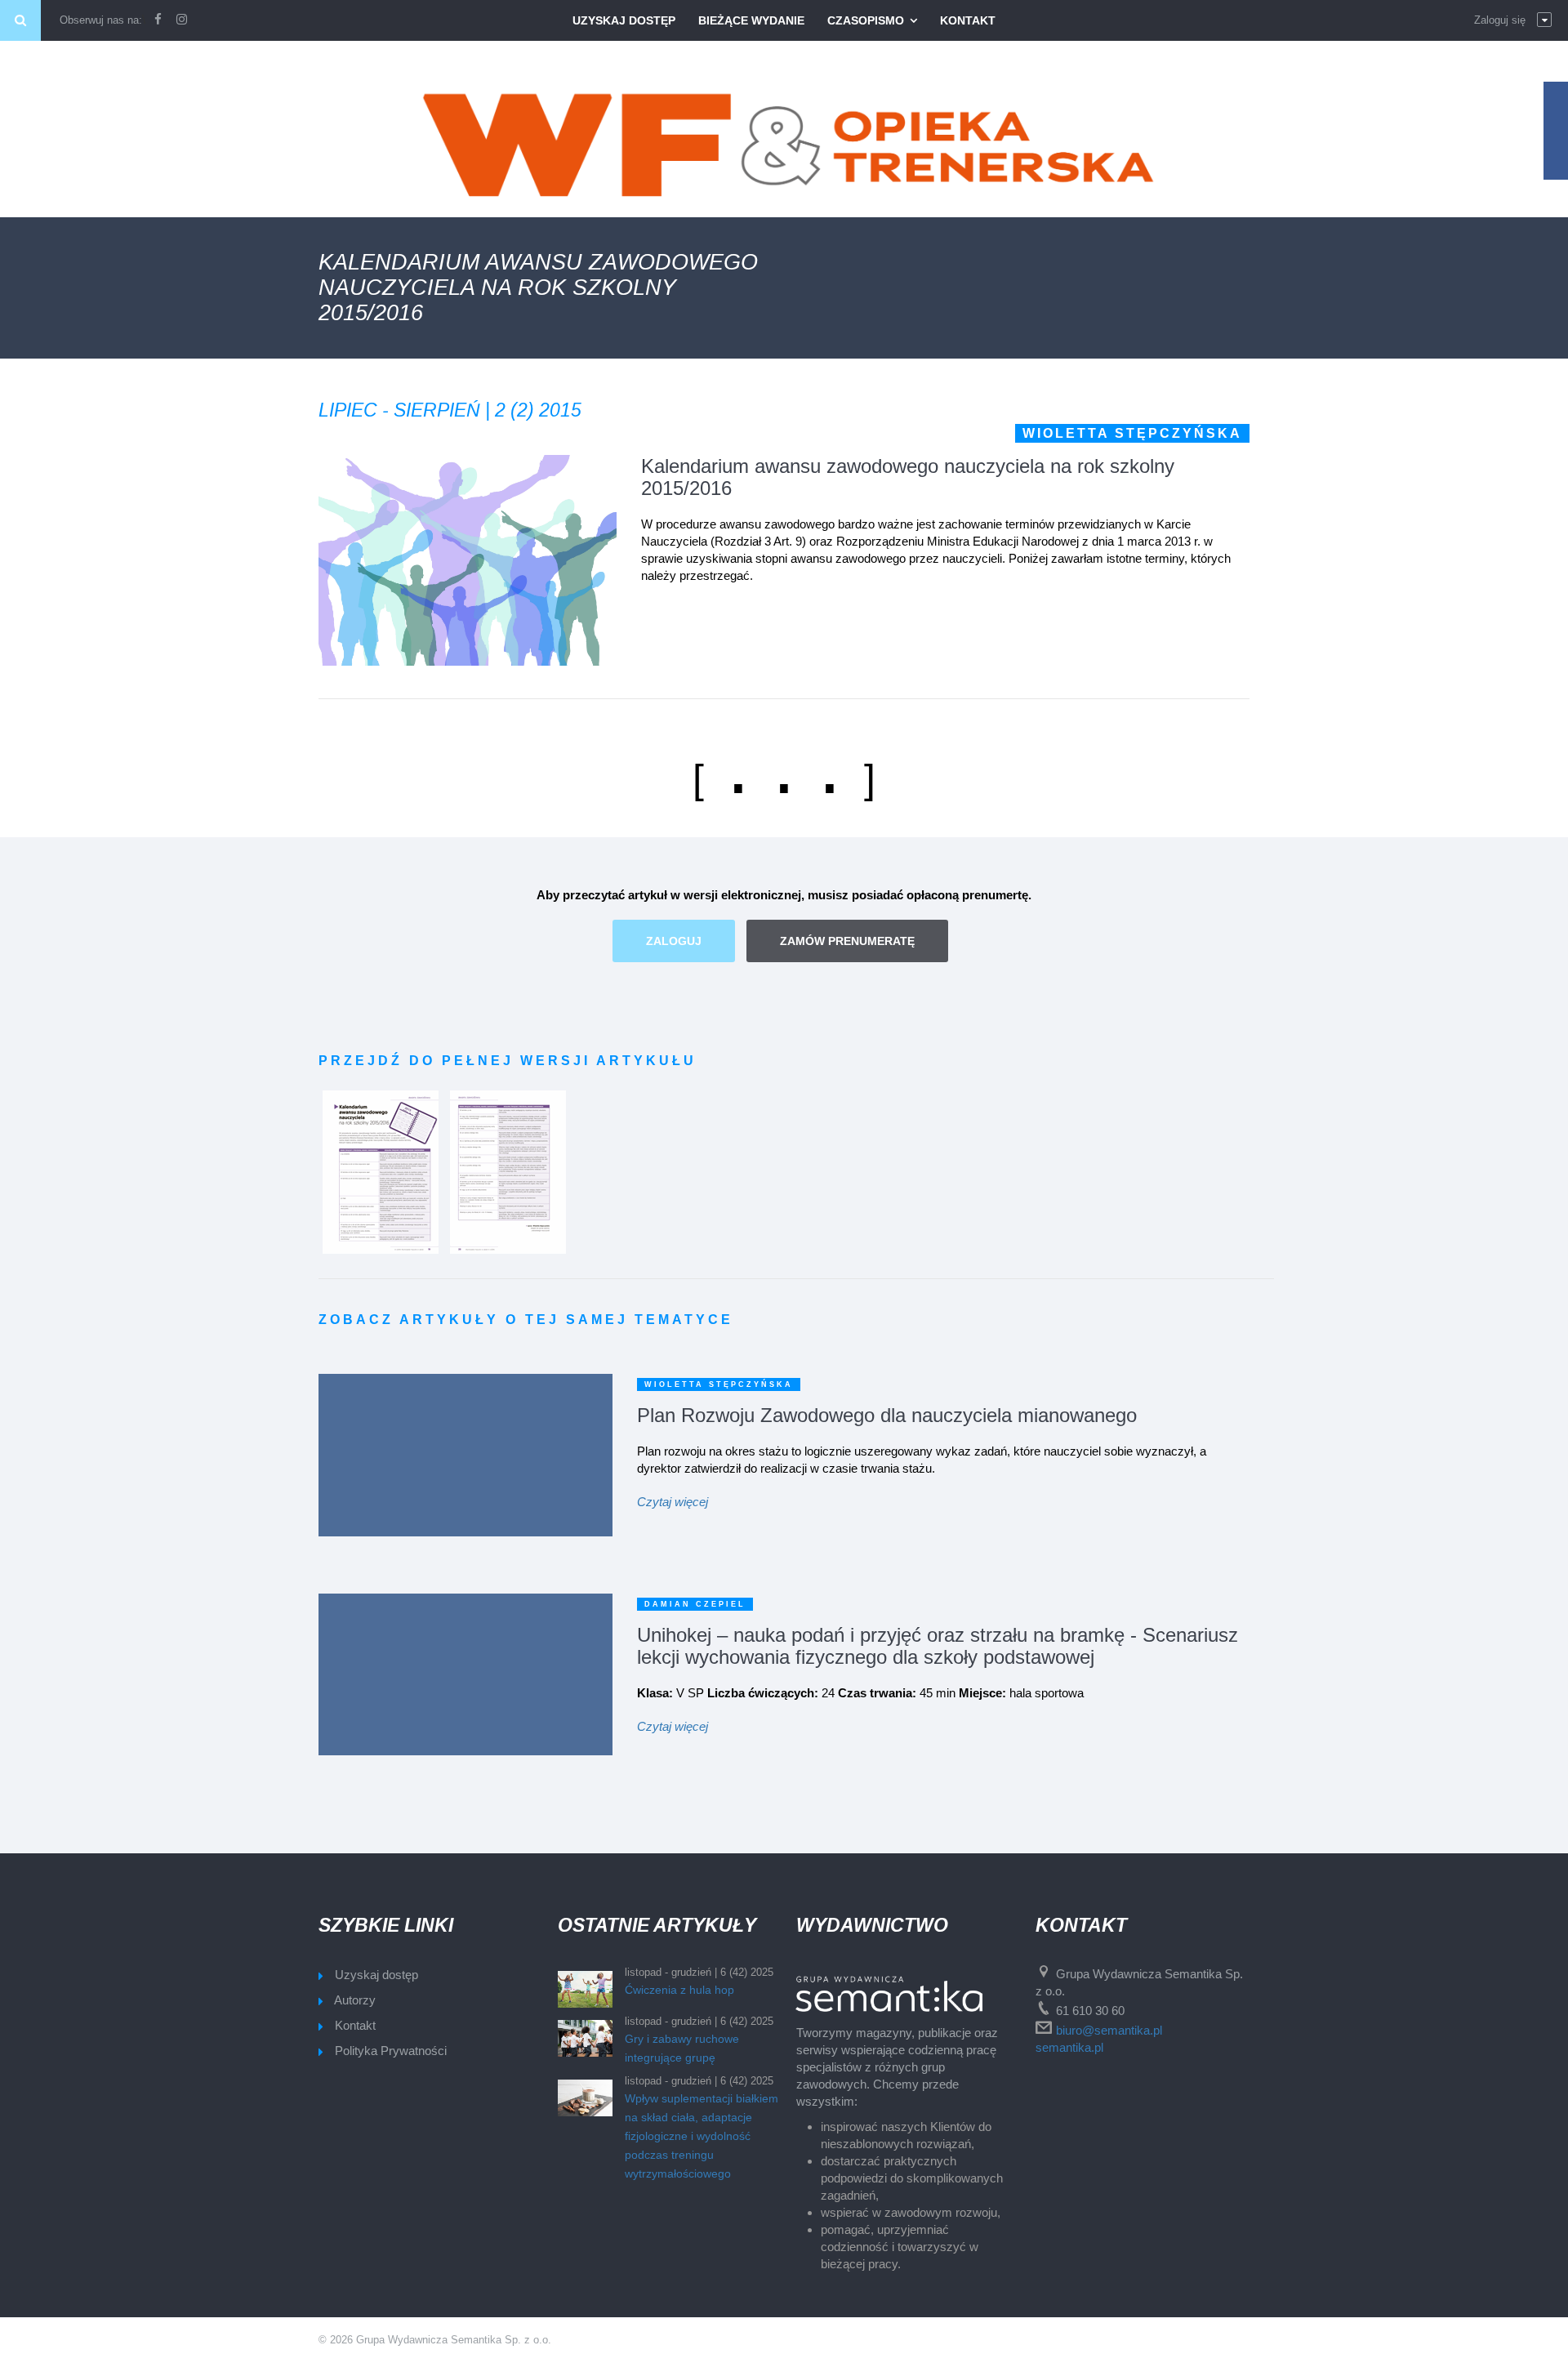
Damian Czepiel (695, 1604)
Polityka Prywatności (391, 2051)
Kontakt (968, 20)
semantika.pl (1069, 2047)
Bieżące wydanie (751, 20)
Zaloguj (674, 941)
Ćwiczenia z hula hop (679, 1990)
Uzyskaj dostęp (624, 20)
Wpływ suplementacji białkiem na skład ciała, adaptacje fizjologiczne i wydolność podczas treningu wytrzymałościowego (702, 2136)
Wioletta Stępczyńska (1132, 433)
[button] (1513, 20)
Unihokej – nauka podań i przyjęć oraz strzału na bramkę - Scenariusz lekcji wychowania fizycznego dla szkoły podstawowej (938, 1646)
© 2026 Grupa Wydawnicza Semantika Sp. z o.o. (435, 2340)
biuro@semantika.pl (1109, 2030)
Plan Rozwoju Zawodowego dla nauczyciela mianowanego (887, 1415)
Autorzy (355, 2000)
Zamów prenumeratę (847, 941)
